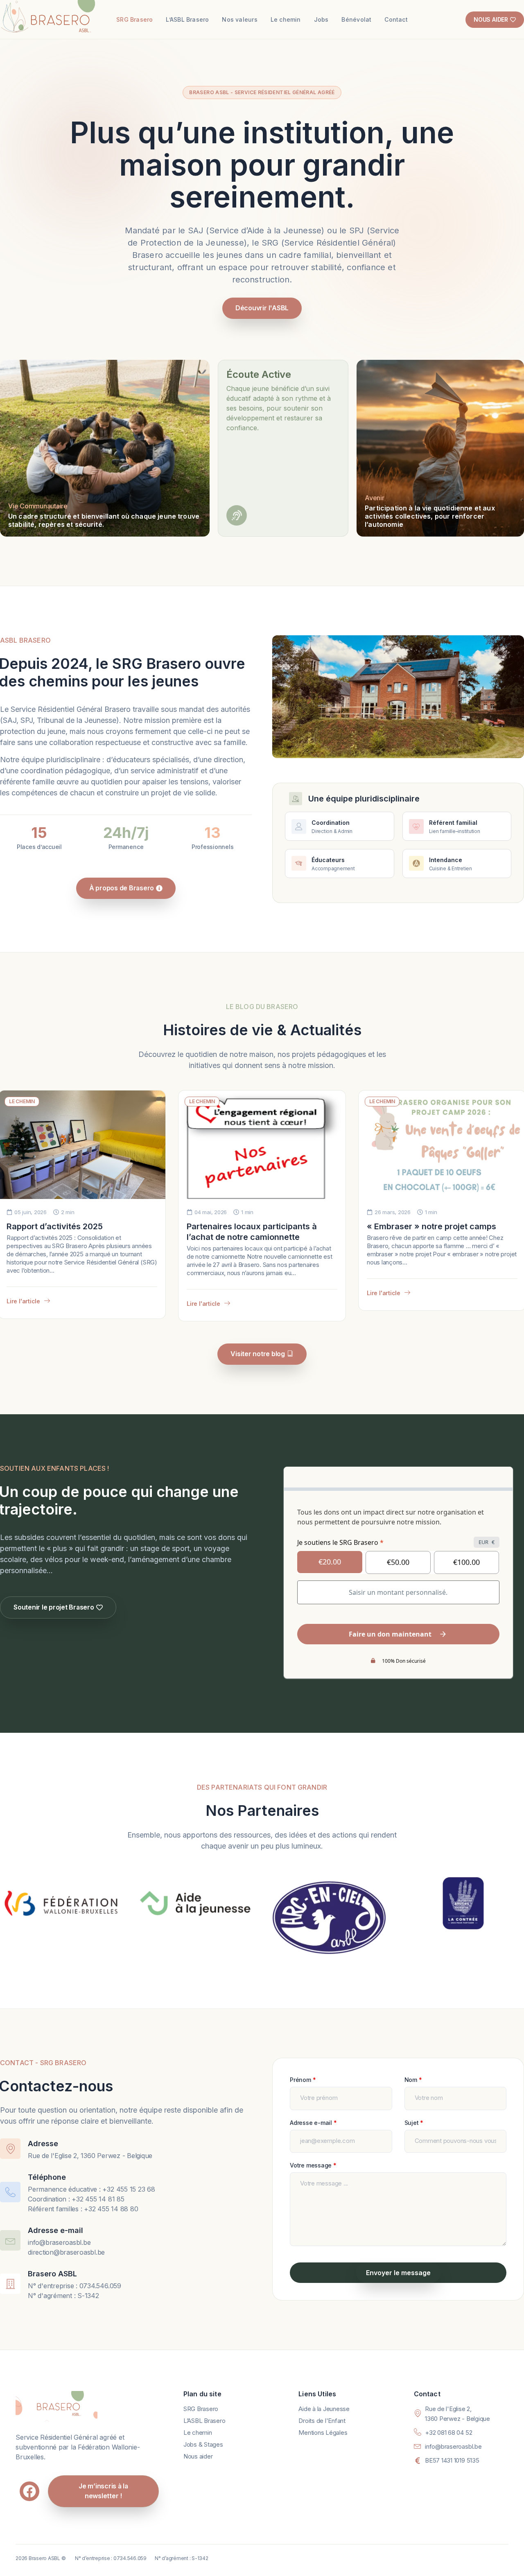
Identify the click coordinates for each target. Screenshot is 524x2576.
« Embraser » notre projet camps (431, 1226)
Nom (413, 2080)
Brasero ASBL (52, 2274)
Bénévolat (356, 19)
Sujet (414, 2123)
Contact (396, 19)
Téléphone (47, 2177)
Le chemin (286, 19)
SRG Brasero (134, 19)
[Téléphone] (10, 2192)
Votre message (313, 2165)
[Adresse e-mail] (10, 2240)
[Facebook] (29, 2491)
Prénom (303, 2080)
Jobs (321, 19)
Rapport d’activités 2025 (55, 1226)
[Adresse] (10, 2149)
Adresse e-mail (55, 2230)
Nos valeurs (239, 19)
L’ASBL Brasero (187, 19)
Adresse (43, 2144)
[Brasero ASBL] (10, 2284)
